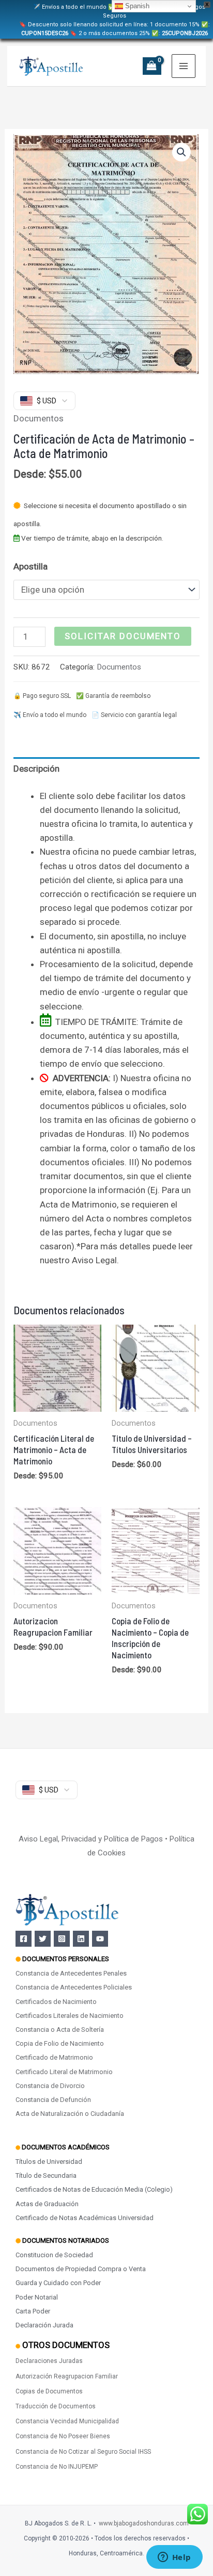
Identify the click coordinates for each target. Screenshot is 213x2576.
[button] (181, 152)
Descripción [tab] (36, 769)
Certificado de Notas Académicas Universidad (85, 2218)
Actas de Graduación (47, 2204)
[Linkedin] (81, 1939)
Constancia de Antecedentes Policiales (74, 1987)
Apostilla (31, 566)
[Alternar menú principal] (184, 66)
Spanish (136, 6)
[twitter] (43, 1939)
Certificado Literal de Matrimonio (64, 2072)
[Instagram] (62, 1939)
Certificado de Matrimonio (54, 2057)
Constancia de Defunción (53, 2100)
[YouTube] (100, 1939)
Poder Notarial (37, 2297)
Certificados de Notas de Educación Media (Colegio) (94, 2189)
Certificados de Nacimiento (56, 2002)
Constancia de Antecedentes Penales (71, 1973)
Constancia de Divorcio (50, 2086)
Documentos (39, 418)
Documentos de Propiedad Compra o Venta (81, 2269)
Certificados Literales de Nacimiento (70, 2016)
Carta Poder (33, 2311)
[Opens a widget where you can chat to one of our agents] (174, 2558)
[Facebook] (24, 1939)
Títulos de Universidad (49, 2162)
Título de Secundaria (46, 2175)
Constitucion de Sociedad (54, 2255)
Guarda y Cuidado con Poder (58, 2283)
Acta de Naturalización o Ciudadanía (70, 2114)
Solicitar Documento (123, 636)
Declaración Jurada (44, 2325)
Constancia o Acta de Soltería (60, 2029)
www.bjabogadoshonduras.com (144, 2523)
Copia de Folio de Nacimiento (60, 2043)
